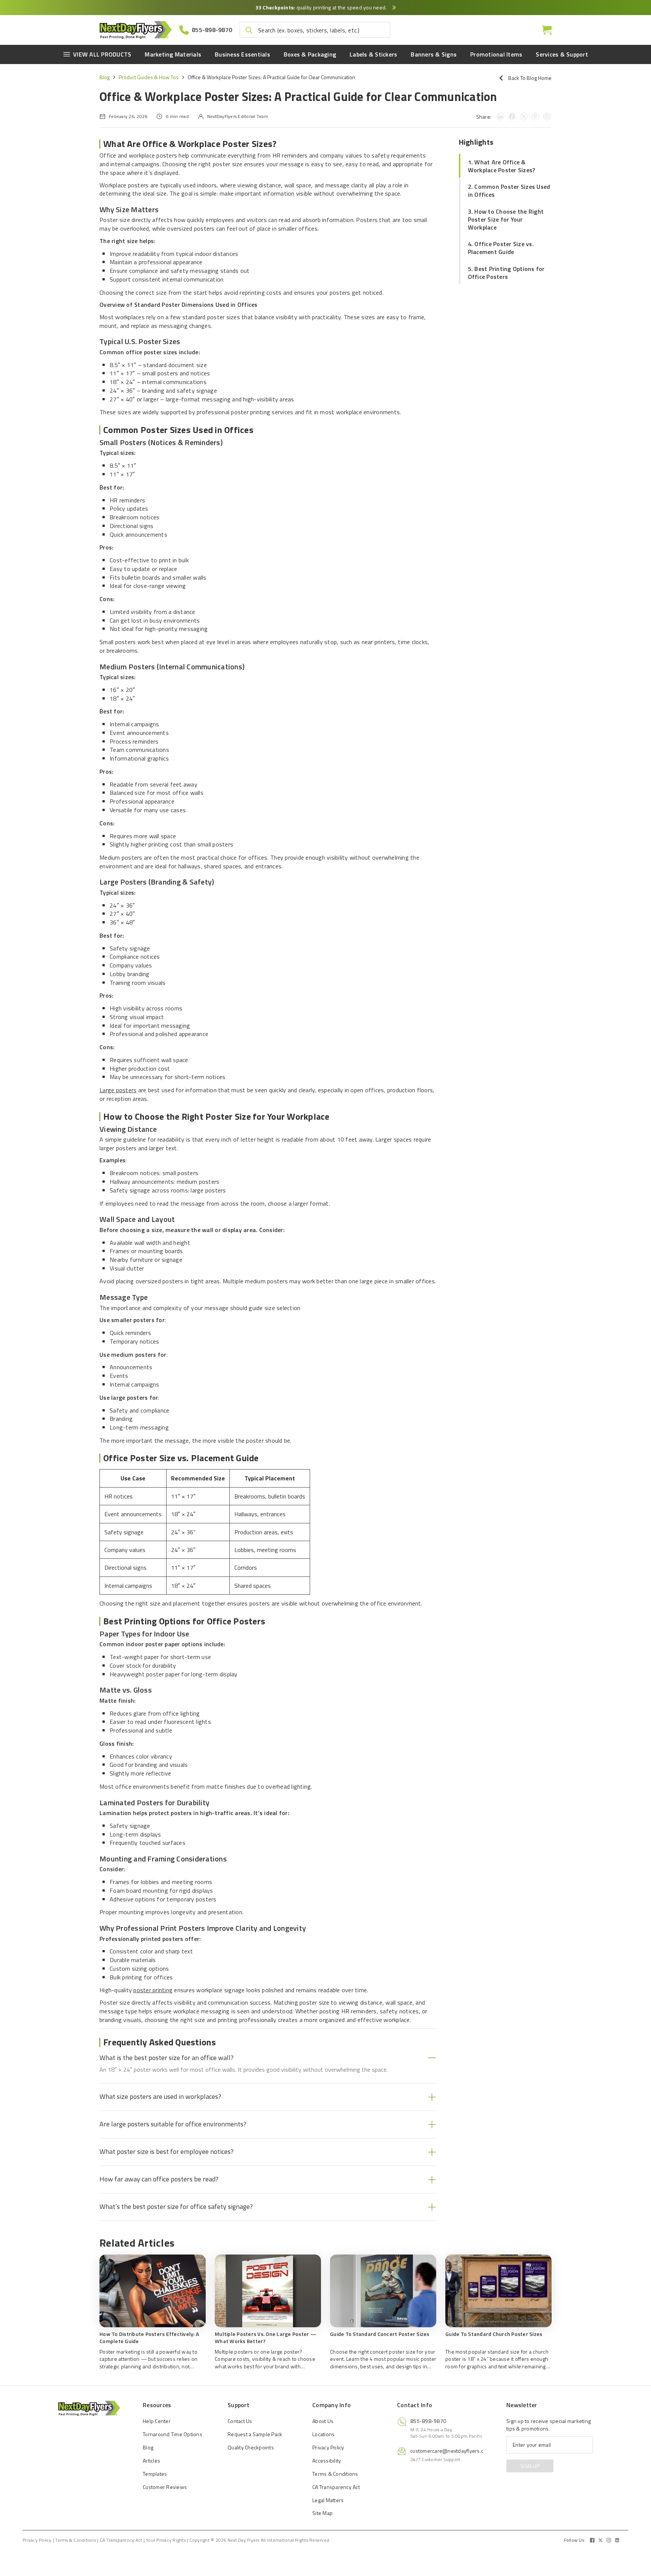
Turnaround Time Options (173, 2434)
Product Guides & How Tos (149, 77)
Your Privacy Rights (166, 2540)
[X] (524, 116)
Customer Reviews (165, 2487)
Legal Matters (328, 2500)
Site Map (322, 2513)
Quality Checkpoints (251, 2447)
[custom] (592, 2540)
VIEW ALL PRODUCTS (102, 54)
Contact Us (240, 2421)
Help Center (157, 2421)
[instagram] (609, 2540)
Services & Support (562, 54)
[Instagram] (547, 116)
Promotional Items (496, 54)
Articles (151, 2460)
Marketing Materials (173, 54)
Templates (155, 2474)
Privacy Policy (328, 2447)
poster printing (153, 1990)
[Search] (249, 30)
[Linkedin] (500, 116)
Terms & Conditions (335, 2474)
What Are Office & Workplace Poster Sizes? (502, 166)
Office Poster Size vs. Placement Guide (501, 248)
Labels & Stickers (373, 54)
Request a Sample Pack (255, 2434)
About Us (323, 2421)
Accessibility (327, 2460)
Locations (323, 2434)
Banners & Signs (434, 54)
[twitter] (601, 2540)
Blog (105, 77)
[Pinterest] (535, 116)
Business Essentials (242, 54)
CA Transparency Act (336, 2487)
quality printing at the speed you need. (322, 7)
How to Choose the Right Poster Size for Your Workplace (506, 219)
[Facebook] (512, 116)
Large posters (118, 1090)
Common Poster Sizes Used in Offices (509, 191)
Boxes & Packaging (310, 54)
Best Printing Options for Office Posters (506, 273)
